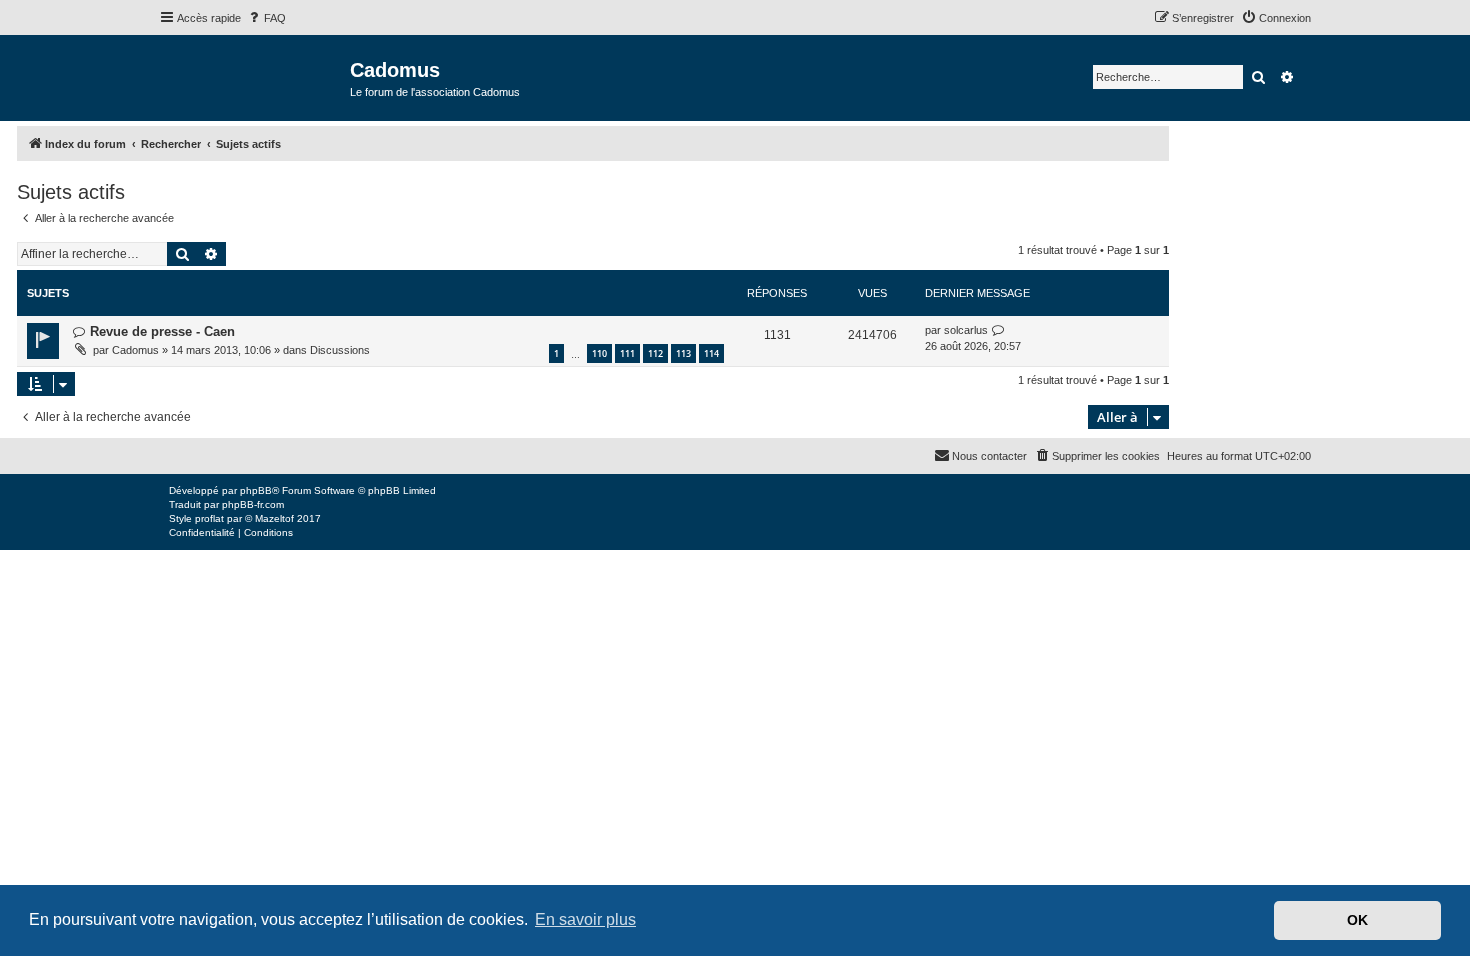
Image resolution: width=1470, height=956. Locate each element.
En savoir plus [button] (585, 919)
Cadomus (135, 350)
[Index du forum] (254, 76)
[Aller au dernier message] (998, 330)
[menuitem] (266, 18)
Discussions (340, 350)
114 (711, 353)
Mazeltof (274, 518)
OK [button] (1357, 920)
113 (683, 353)
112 (655, 353)
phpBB (256, 490)
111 (627, 353)
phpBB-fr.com (253, 504)
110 (599, 353)
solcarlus (966, 330)
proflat (209, 518)
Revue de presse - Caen (162, 331)
